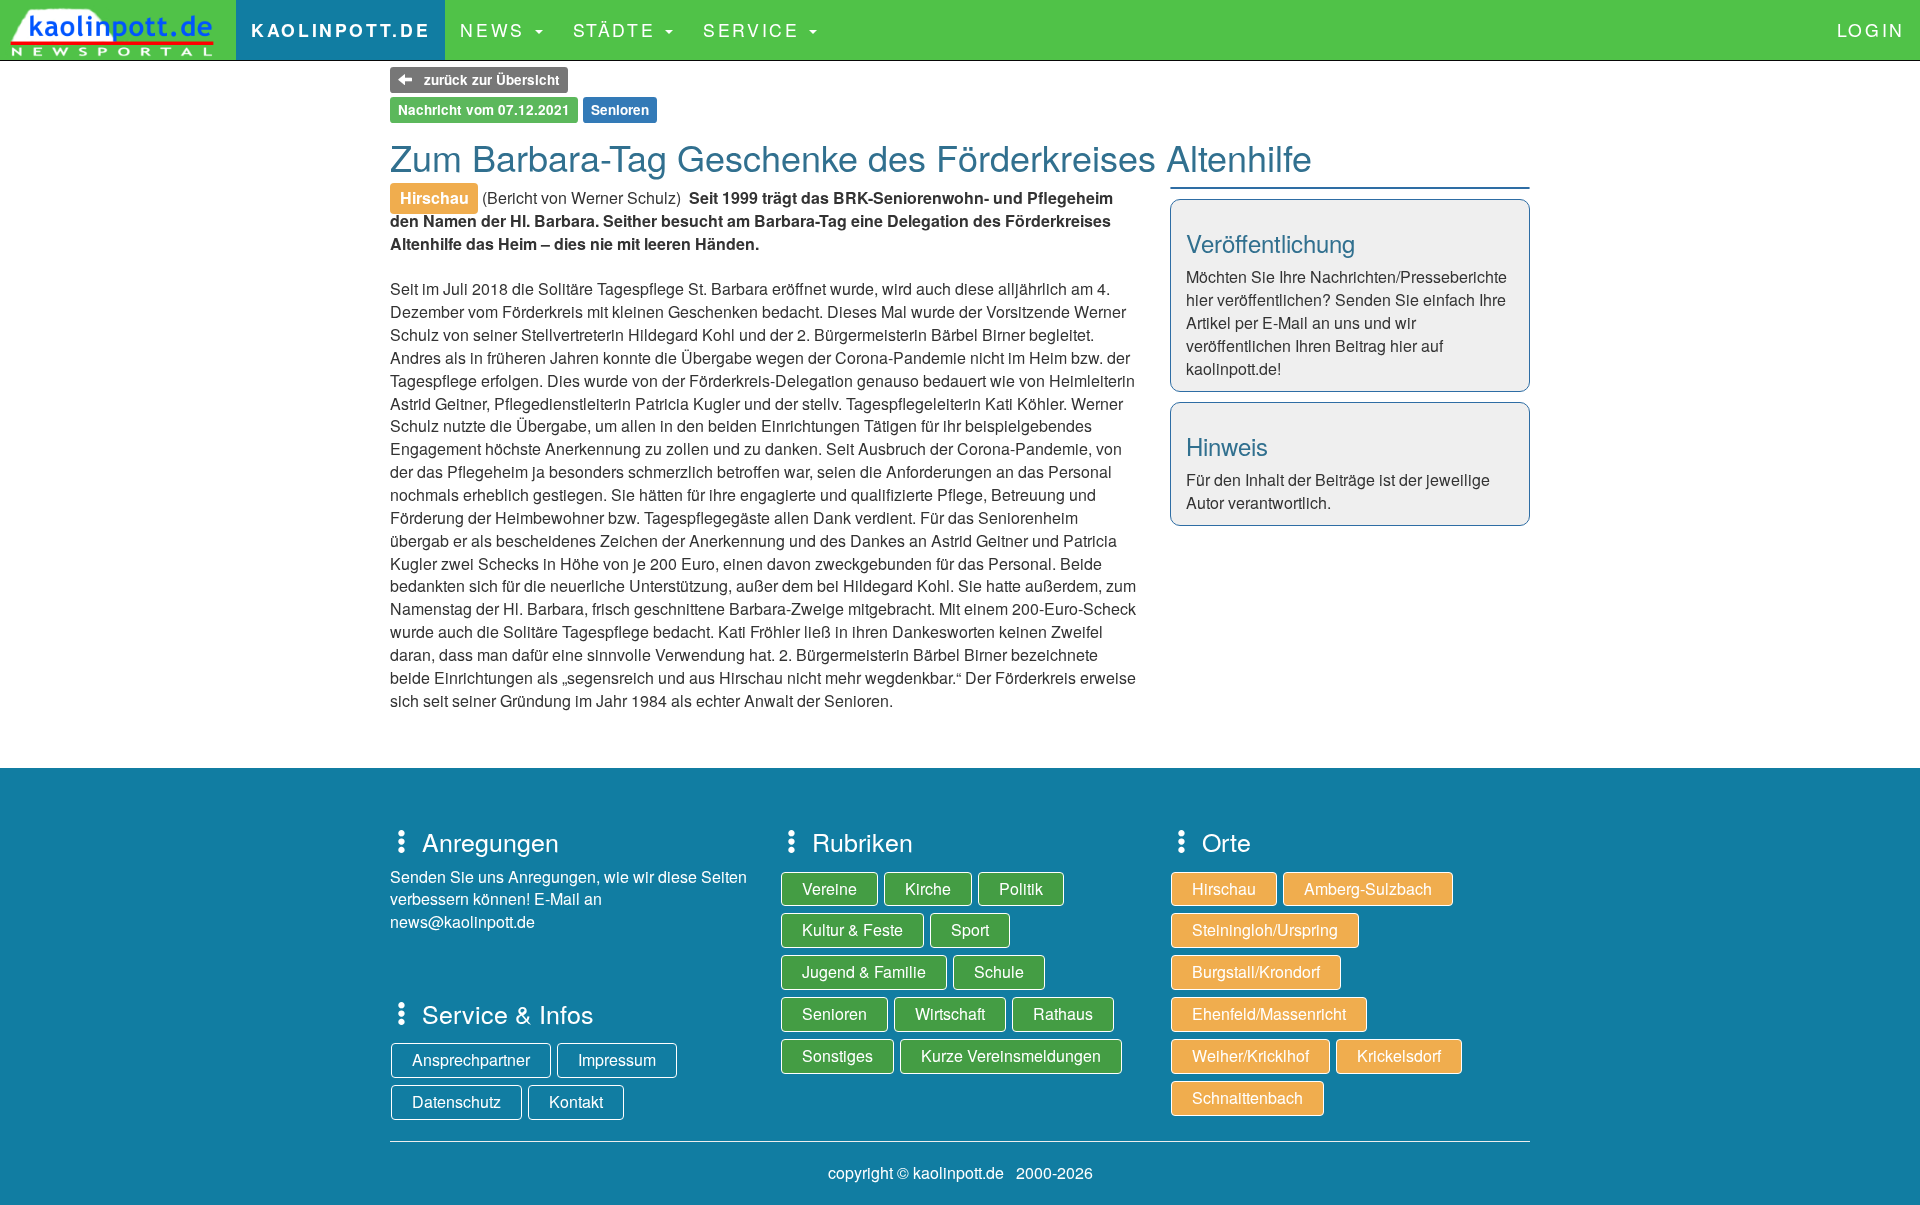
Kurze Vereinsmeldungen (1011, 1055)
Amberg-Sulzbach (1368, 888)
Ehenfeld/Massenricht (1269, 1013)
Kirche (928, 888)
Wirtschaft (950, 1013)
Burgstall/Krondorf (1256, 971)
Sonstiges (837, 1055)
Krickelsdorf (1399, 1055)
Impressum (617, 1059)
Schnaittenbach (1247, 1097)
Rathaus (1063, 1013)
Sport (970, 929)
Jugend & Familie (864, 971)
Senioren (834, 1013)
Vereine (829, 888)
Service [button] (755, 29)
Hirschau (1224, 888)
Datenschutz (456, 1101)
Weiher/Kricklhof (1250, 1055)
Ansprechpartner (471, 1059)
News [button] (496, 29)
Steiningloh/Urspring (1265, 929)
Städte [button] (618, 29)
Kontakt (576, 1101)
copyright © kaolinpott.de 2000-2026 (960, 1172)
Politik (1021, 888)
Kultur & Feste (852, 929)
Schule (999, 971)
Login (1871, 29)
